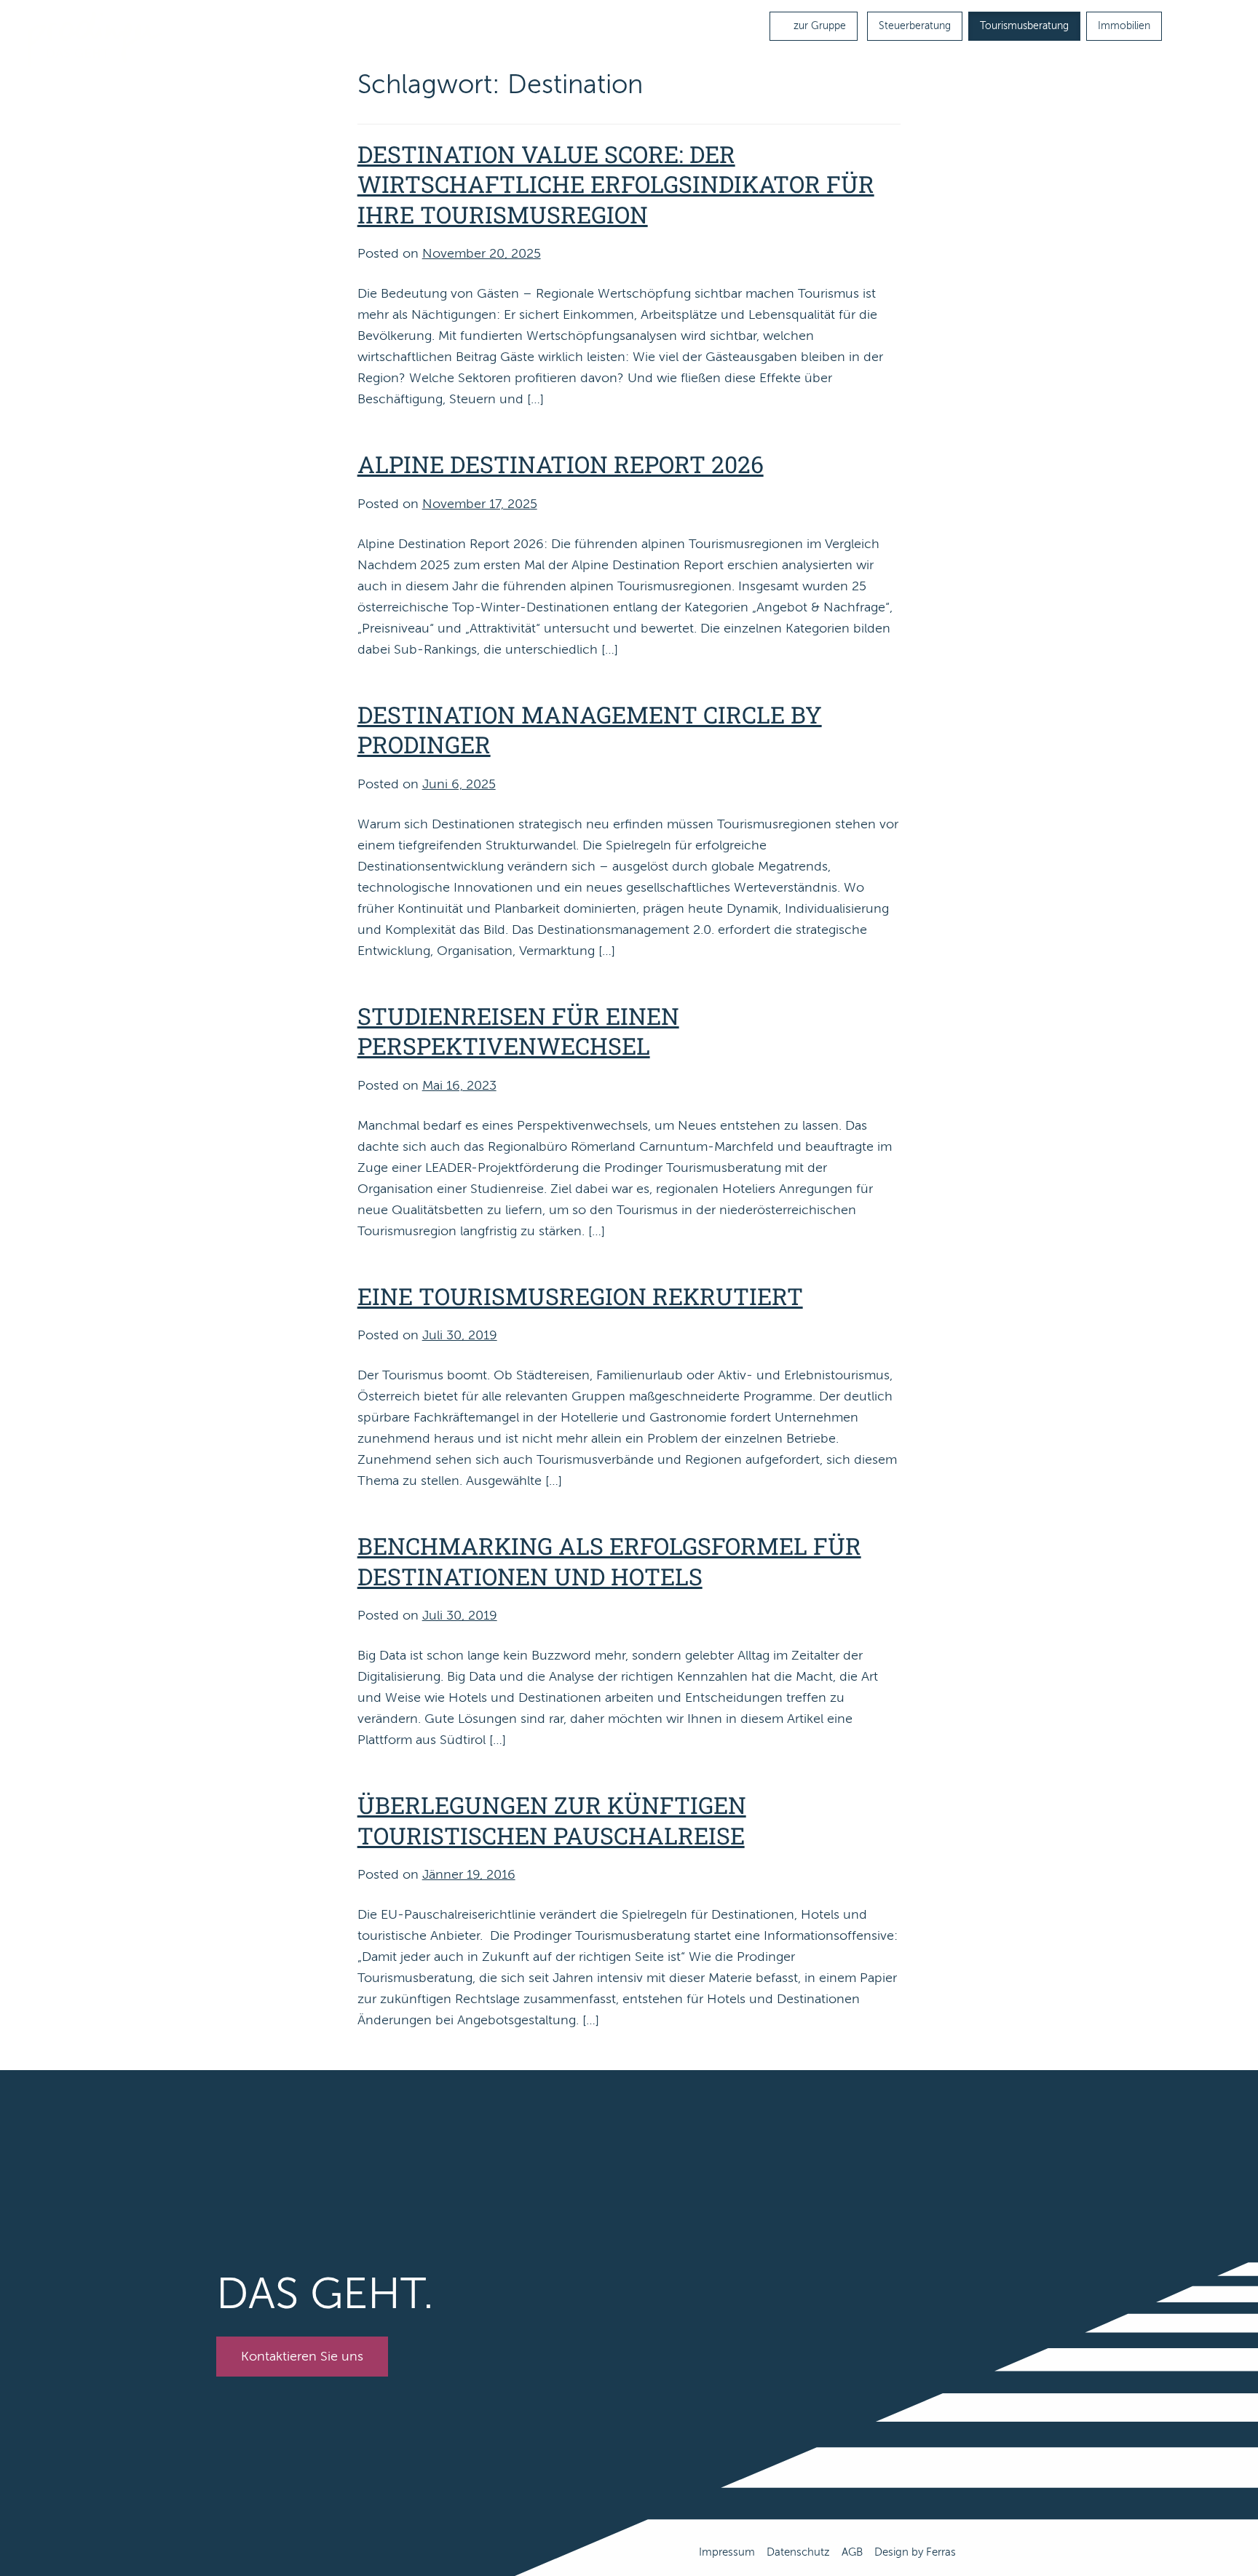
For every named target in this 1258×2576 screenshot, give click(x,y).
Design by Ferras (915, 2552)
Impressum (727, 2552)
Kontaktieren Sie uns (302, 2356)
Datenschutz (798, 2552)
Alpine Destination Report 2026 (561, 464)
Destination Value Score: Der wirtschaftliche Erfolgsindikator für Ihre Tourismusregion (616, 184)
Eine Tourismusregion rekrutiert (580, 1296)
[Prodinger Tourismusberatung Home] (95, 39)
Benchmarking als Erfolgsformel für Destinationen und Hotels (609, 1561)
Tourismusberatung (1024, 26)
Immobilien (1124, 26)
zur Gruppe (818, 26)
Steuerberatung (915, 26)
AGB (852, 2552)
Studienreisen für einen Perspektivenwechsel (518, 1031)
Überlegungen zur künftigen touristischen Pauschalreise (552, 1820)
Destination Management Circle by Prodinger (590, 730)
